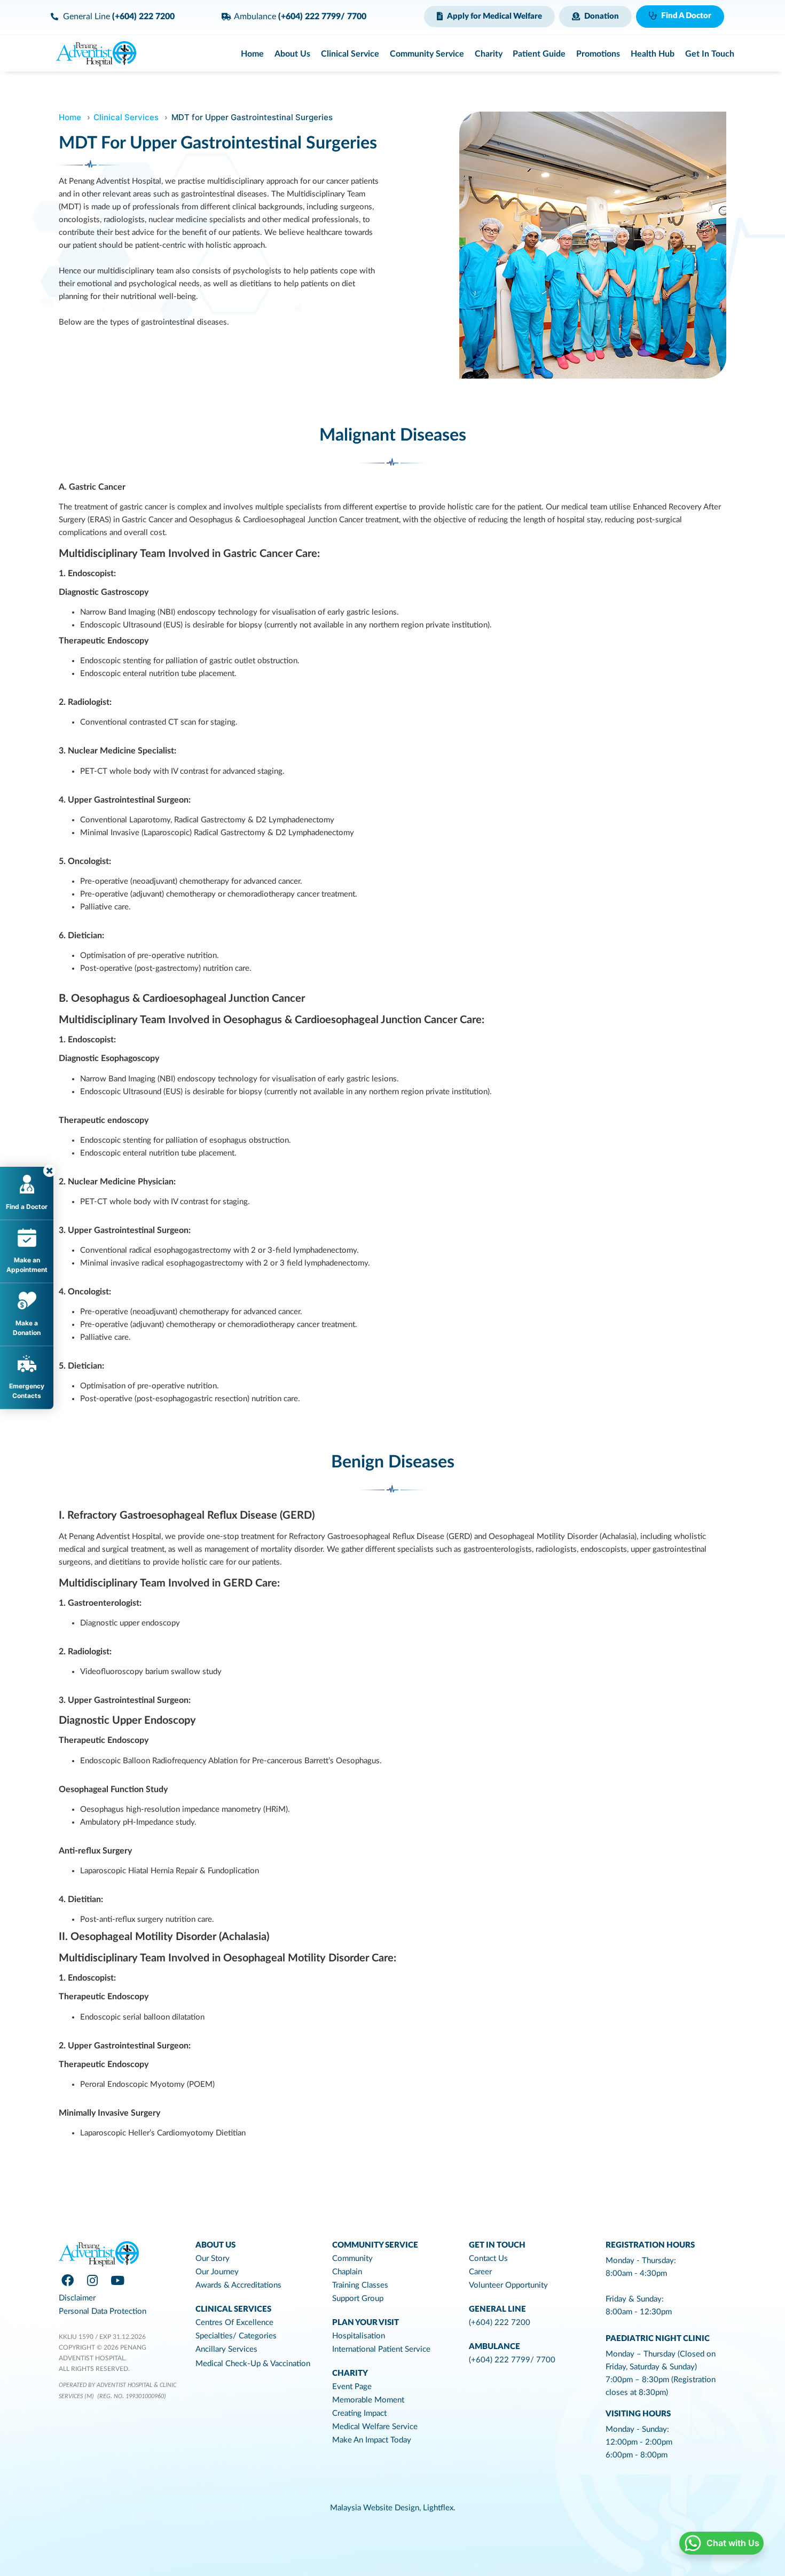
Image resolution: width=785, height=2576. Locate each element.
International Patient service (381, 2349)
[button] (489, 17)
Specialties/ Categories (236, 2336)
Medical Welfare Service (375, 2427)
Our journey (217, 2272)
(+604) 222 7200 (500, 2323)
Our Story (213, 2259)
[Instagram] (92, 2280)
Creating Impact (359, 2413)
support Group (358, 2299)
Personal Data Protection (103, 2311)
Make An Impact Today (372, 2440)
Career (480, 2272)
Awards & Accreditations (238, 2285)
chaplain (347, 2272)
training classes (360, 2285)
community (352, 2259)
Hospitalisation (359, 2336)
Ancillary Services (226, 2349)
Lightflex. (439, 2508)
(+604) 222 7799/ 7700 (512, 2360)
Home (70, 117)
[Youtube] (117, 2280)
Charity (350, 2373)
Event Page (352, 2387)
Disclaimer (77, 2298)
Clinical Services (126, 117)
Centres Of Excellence (234, 2323)
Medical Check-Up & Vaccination (253, 2364)
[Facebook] (67, 2280)
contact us (488, 2259)
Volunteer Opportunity (508, 2285)
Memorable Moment (368, 2400)
